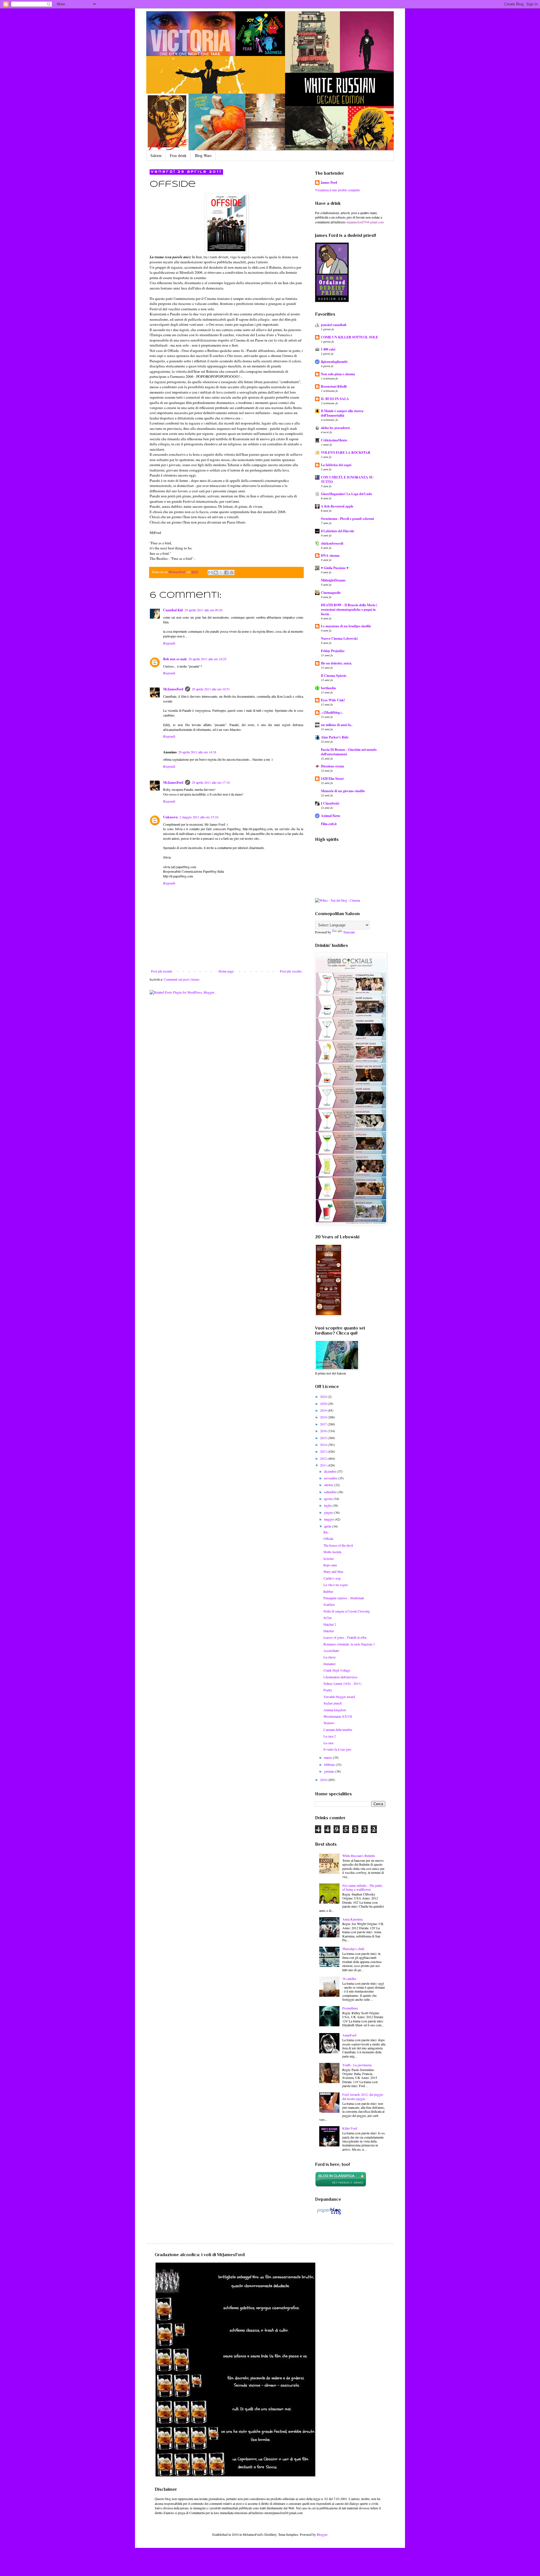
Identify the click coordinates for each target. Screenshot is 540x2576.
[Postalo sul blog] (216, 572)
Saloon (156, 155)
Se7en (328, 1618)
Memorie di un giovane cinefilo (343, 791)
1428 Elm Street (332, 779)
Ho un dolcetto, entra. (337, 663)
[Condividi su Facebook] (226, 572)
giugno (329, 1512)
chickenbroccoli (332, 543)
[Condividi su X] (221, 572)
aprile (328, 1526)
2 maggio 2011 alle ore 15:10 (199, 817)
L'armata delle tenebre (338, 1730)
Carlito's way (332, 1578)
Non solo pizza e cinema (338, 374)
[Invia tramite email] (210, 572)
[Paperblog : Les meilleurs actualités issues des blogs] (329, 2214)
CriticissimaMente (334, 440)
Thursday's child (353, 1949)
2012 (324, 1458)
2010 (324, 1780)
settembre (331, 1492)
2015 (324, 1438)
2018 (324, 1417)
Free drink (178, 155)
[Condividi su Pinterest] (232, 572)
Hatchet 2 (330, 1624)
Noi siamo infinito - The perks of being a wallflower (362, 1887)
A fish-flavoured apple (337, 506)
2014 (324, 1445)
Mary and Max (333, 1571)
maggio (329, 1519)
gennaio (330, 1771)
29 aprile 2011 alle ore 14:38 (197, 752)
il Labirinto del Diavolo (337, 531)
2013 (324, 1451)
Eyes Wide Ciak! (333, 700)
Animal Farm (330, 816)
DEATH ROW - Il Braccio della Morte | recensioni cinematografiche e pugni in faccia (349, 609)
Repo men (330, 1565)
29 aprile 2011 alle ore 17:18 (211, 782)
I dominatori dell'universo (340, 1677)
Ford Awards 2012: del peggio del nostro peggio (363, 2096)
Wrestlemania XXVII (338, 1716)
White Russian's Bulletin (359, 1856)
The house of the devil (338, 1545)
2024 (324, 1396)
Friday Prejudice (333, 651)
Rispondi (169, 643)
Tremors (329, 1723)
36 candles (349, 1978)
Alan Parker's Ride (335, 737)
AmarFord (349, 2035)
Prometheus (350, 2008)
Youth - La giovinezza (357, 2065)
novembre (331, 1478)
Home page (226, 971)
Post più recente (162, 971)
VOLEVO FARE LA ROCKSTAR (346, 452)
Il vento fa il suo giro (337, 1749)
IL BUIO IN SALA (335, 399)
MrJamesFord (173, 689)
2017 (324, 1424)
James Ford (329, 183)
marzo (328, 1757)
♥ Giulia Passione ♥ (335, 568)
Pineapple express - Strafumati (344, 1598)
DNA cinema (330, 555)
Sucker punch (333, 1703)
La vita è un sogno (336, 1585)
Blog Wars (203, 155)
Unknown (170, 817)
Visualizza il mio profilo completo (337, 190)
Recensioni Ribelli (334, 386)
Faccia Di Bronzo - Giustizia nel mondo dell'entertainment (349, 752)
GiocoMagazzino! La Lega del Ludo (346, 494)
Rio (326, 1532)
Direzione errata (332, 766)
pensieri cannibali (334, 325)
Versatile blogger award (339, 1697)
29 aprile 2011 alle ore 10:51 (211, 689)
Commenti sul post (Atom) (182, 979)
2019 (324, 1410)
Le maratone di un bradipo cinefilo (346, 626)
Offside (328, 1539)
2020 (324, 1403)
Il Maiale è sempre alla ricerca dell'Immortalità (342, 413)
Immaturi (329, 1664)
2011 (324, 1465)
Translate (349, 932)
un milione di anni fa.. (337, 725)
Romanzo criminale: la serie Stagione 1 (349, 1644)
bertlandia (328, 688)
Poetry (328, 1690)
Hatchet (328, 1631)
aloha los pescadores (336, 428)
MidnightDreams (333, 580)
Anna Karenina (352, 1919)
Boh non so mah (175, 659)
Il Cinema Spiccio (334, 676)
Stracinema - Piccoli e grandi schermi (347, 519)
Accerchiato (331, 1650)
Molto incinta (332, 1552)
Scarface (329, 1604)
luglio (328, 1505)
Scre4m (328, 1558)
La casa (328, 1743)
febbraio (330, 1764)
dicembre (330, 1471)
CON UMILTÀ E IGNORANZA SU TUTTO (347, 480)
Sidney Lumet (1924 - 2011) (342, 1683)
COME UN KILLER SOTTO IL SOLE (349, 337)
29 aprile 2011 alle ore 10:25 (207, 659)
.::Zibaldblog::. (332, 712)
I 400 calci (328, 349)
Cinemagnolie (331, 593)
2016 (324, 1431)
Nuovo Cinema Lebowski (339, 638)
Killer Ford (350, 2128)
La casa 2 (330, 1736)
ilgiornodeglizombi (334, 362)
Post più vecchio (291, 971)
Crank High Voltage (337, 1670)
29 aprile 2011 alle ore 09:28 (203, 610)
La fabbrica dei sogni (336, 465)
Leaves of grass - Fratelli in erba (345, 1637)
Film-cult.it (329, 824)
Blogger (322, 2534)
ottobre (329, 1485)
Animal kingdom (335, 1710)
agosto (329, 1499)
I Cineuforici (330, 803)
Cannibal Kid (173, 610)
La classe (329, 1657)
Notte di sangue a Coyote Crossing (347, 1611)
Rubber (328, 1591)
